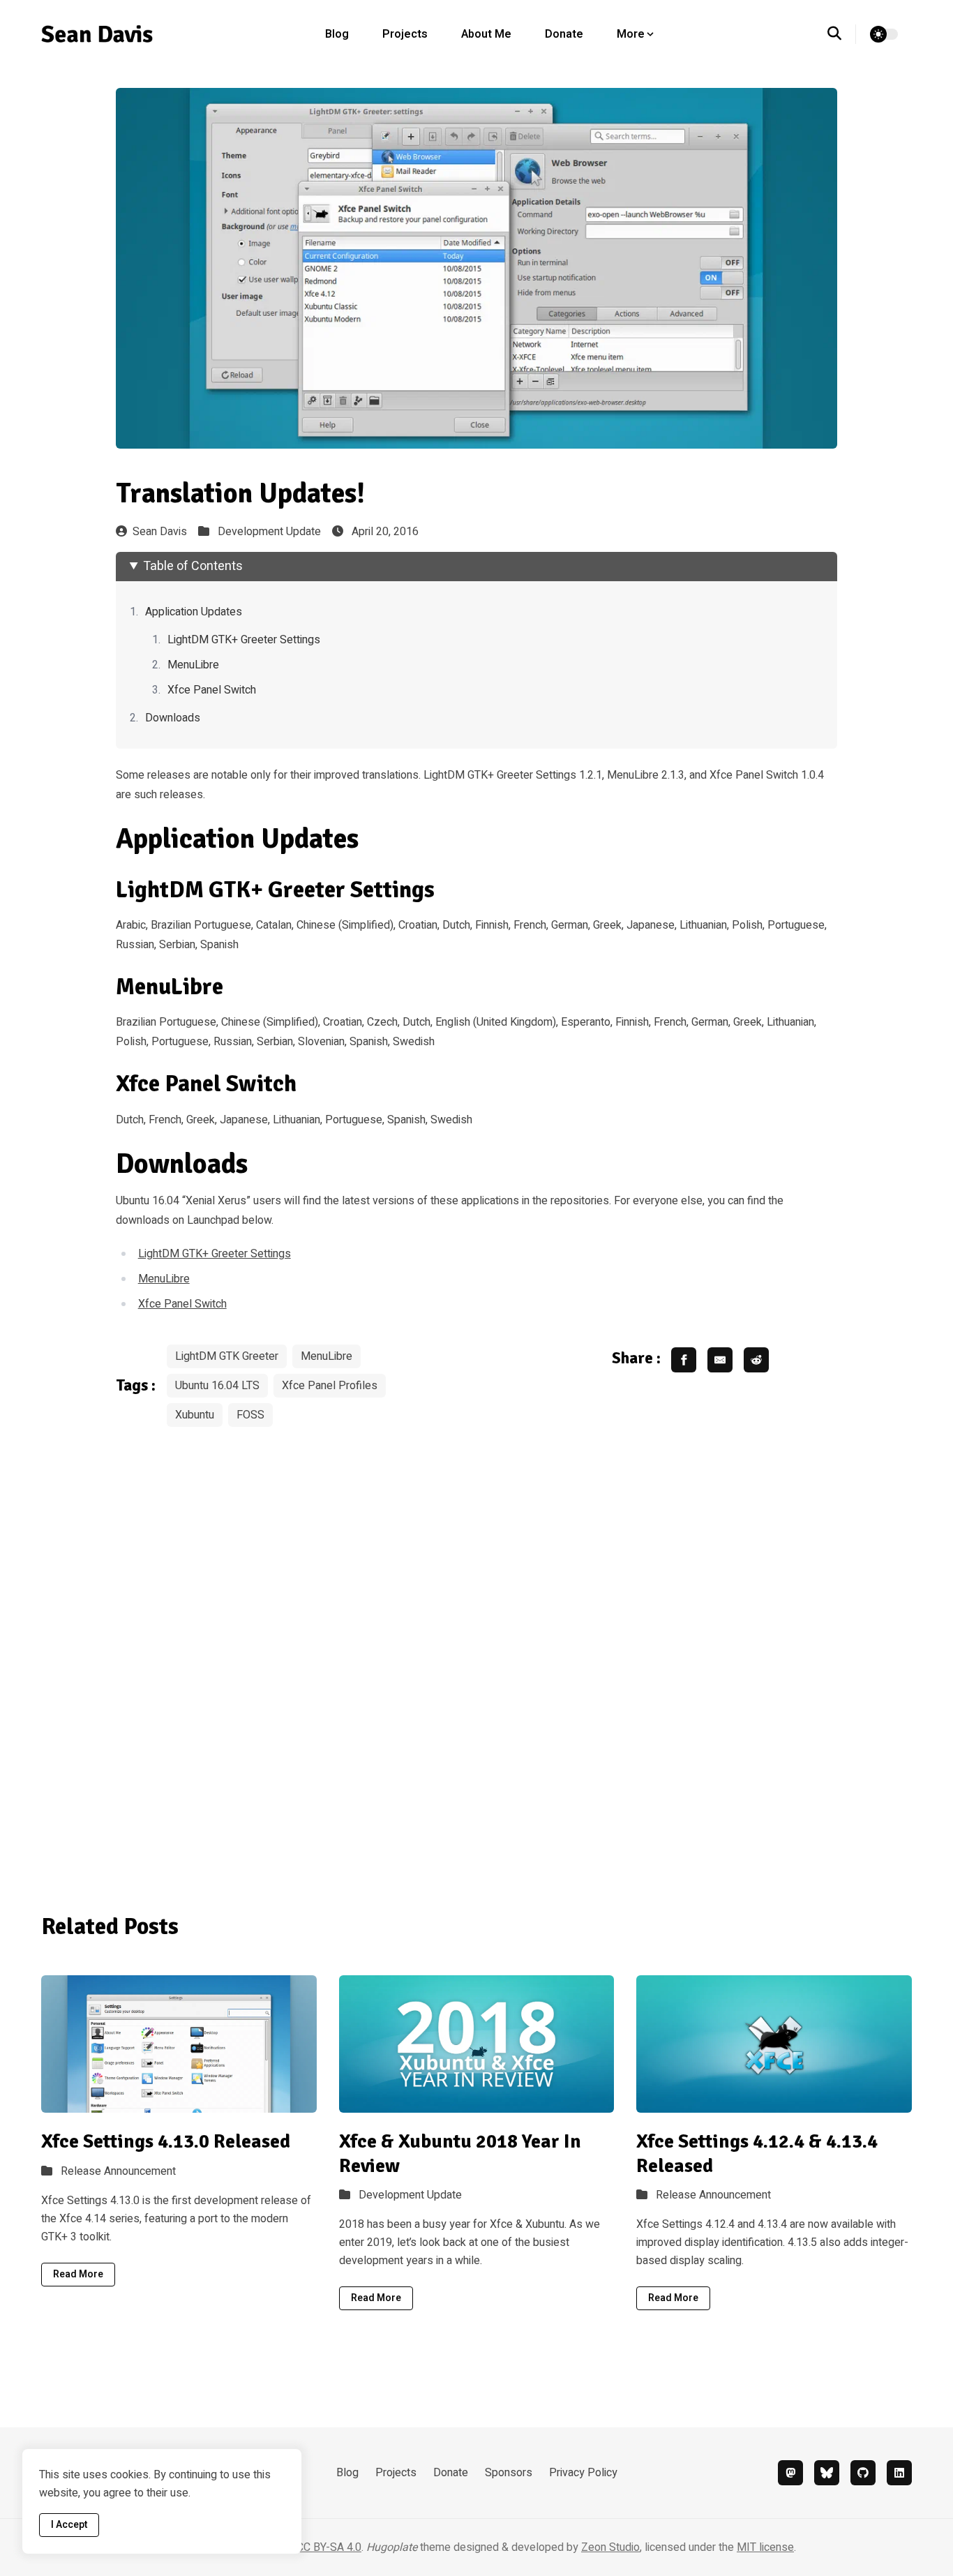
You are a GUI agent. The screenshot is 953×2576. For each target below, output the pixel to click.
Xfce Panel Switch (212, 690)
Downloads (173, 718)
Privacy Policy (583, 2473)
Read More (78, 2274)
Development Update (269, 532)
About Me (486, 34)
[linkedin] (899, 2473)
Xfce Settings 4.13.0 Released (166, 2141)
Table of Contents (193, 566)
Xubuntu (195, 1415)
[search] (842, 34)
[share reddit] (756, 1360)
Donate (564, 34)
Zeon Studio (610, 2547)
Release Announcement (118, 2171)
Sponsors (509, 2473)
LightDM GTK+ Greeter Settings (244, 640)
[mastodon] (790, 2473)
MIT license (765, 2547)
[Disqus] (477, 1660)
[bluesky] (827, 2473)
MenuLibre (193, 665)
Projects (405, 34)
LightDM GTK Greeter (227, 1356)
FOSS (250, 1415)
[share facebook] (684, 1360)
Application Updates (194, 612)
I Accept (69, 2525)
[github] (863, 2473)
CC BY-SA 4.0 (329, 2547)
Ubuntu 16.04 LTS (217, 1386)
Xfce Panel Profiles (330, 1386)
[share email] (720, 1360)
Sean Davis (160, 532)
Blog (337, 34)
